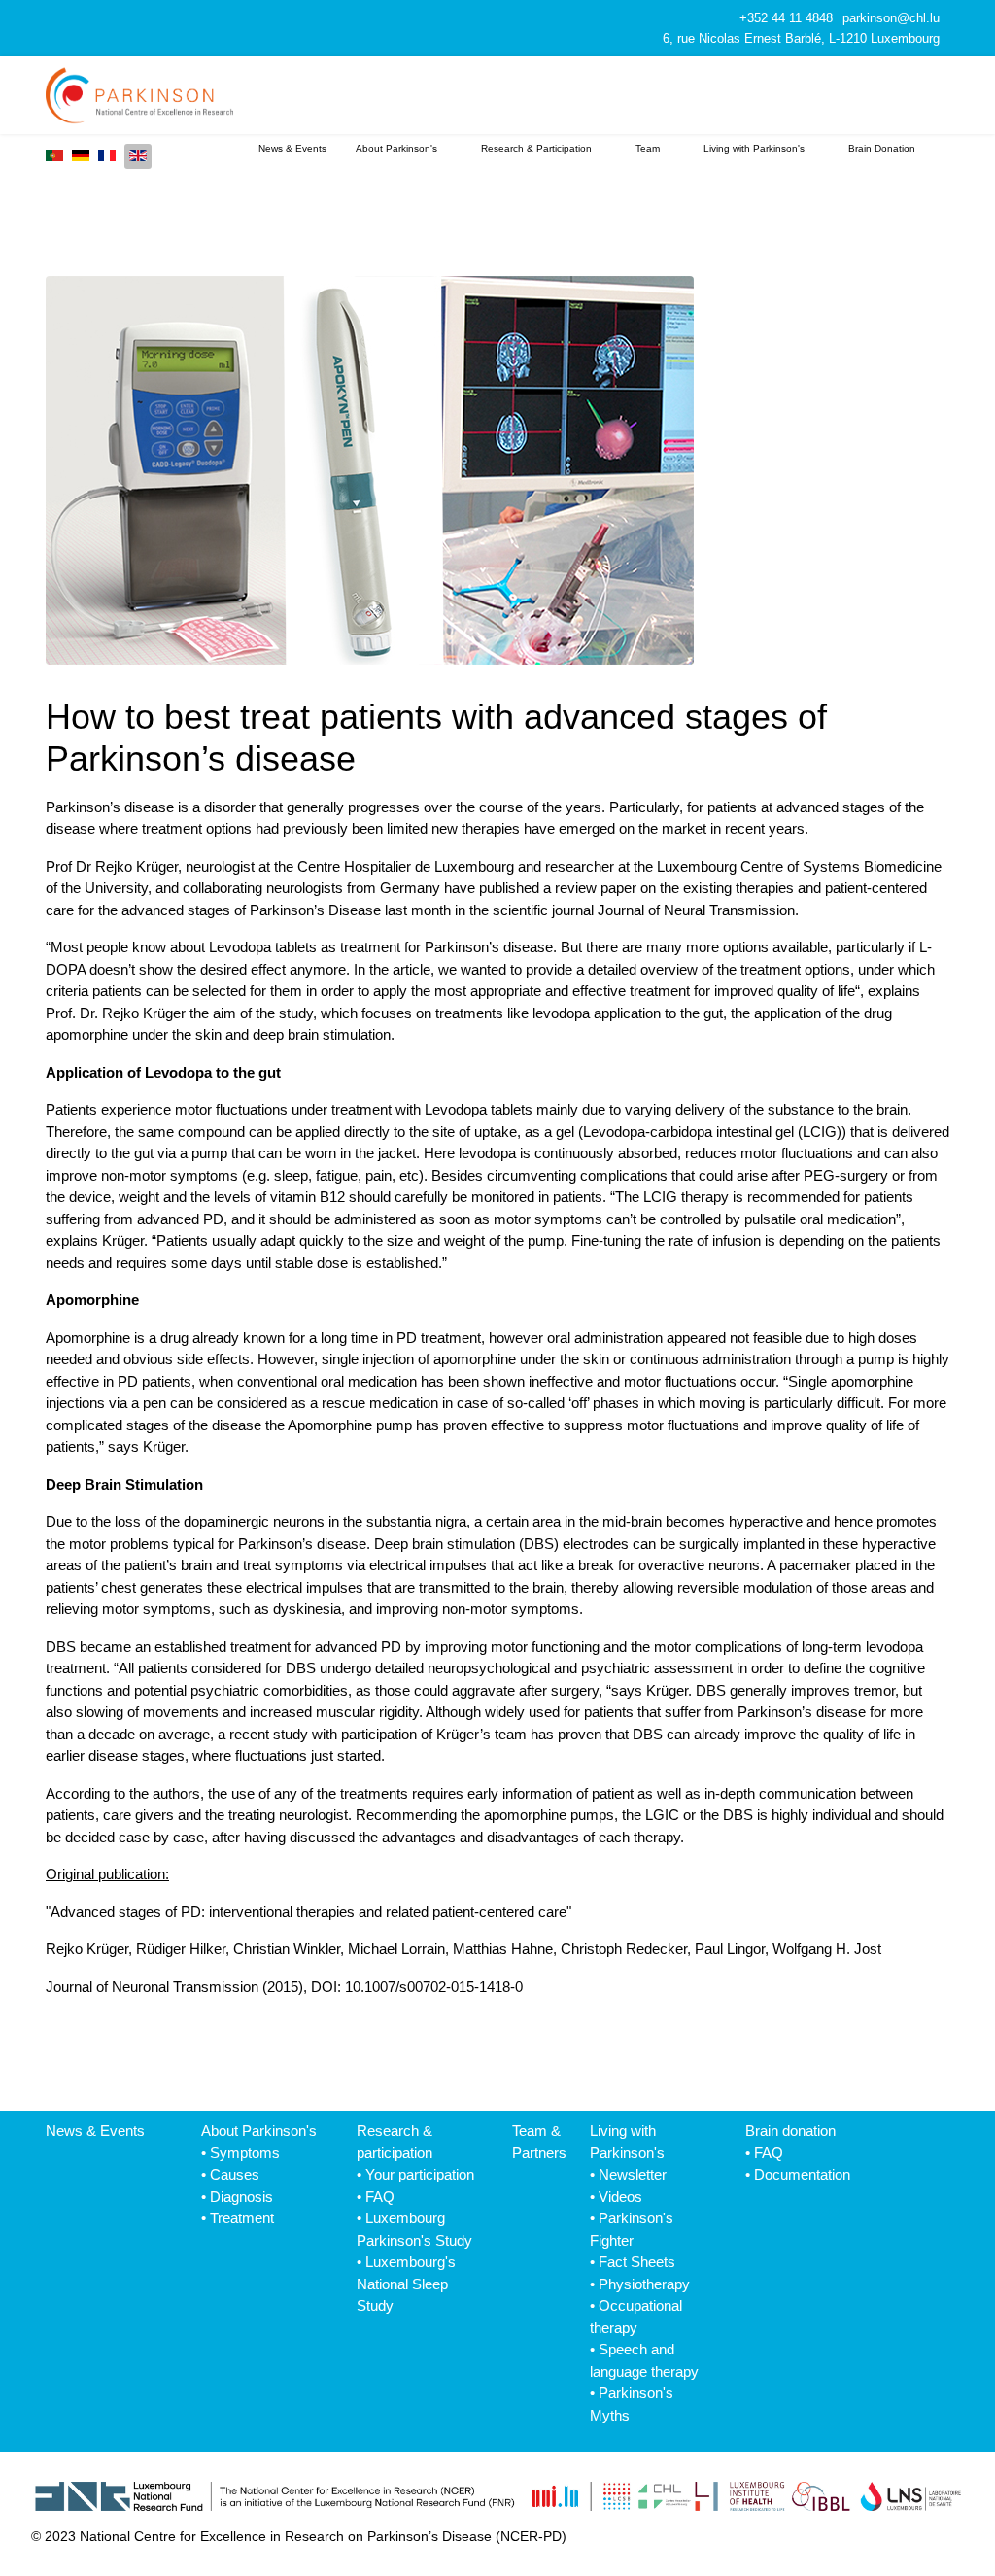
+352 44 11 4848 (786, 18)
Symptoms (245, 2153)
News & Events (292, 148)
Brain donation (790, 2130)
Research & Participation (536, 148)
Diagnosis (241, 2197)
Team (648, 148)
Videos (620, 2197)
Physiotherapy (644, 2284)
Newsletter (633, 2174)
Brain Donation (882, 148)
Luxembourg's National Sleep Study (406, 2284)
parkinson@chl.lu (891, 18)
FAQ (380, 2197)
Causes (235, 2174)
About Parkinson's (396, 148)
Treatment (242, 2218)
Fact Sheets (637, 2262)
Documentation (802, 2174)
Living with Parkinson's (754, 148)
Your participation (420, 2174)
